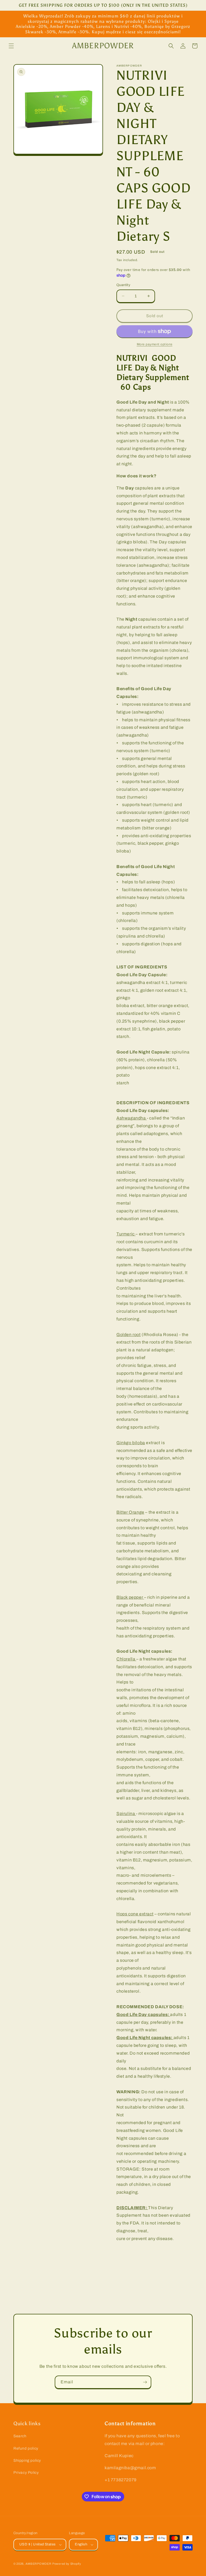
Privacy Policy (26, 2473)
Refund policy (26, 2448)
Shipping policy (27, 2460)
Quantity (123, 285)
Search (20, 2436)
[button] (11, 46)
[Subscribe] (145, 2382)
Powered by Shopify (67, 2564)
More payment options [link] (155, 344)
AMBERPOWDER (38, 2564)
